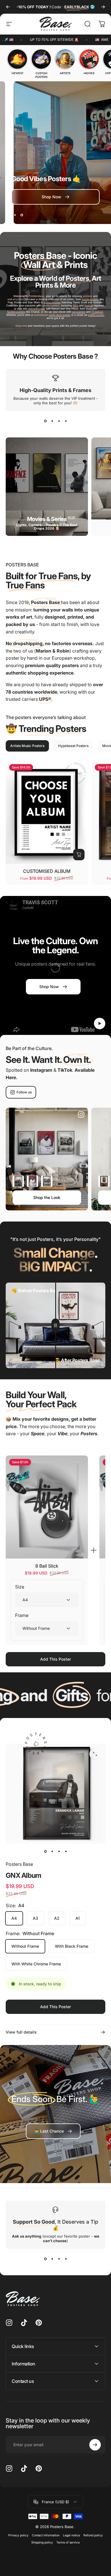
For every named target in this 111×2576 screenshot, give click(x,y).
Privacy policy (18, 2535)
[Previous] (8, 7)
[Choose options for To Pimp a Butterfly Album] (47, 1181)
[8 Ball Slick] (47, 1507)
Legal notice (71, 2535)
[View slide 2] (52, 421)
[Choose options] (79, 855)
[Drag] (55, 1325)
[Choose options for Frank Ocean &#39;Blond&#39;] (104, 1181)
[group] (17, 62)
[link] (53, 2131)
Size (20, 1587)
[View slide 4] (66, 421)
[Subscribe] (95, 2445)
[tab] (27, 746)
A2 (57, 1918)
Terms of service (68, 2542)
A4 (14, 1918)
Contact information (46, 2535)
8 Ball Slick (47, 1566)
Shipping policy (42, 2542)
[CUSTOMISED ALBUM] (47, 812)
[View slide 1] (45, 421)
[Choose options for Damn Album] (32, 1181)
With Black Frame (72, 1946)
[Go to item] (45, 1852)
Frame (22, 1615)
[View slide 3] (59, 421)
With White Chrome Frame (36, 1964)
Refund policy (93, 2535)
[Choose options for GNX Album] (18, 1181)
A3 (35, 1918)
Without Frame (25, 1946)
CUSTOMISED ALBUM (47, 871)
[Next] (103, 7)
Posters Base (19, 1864)
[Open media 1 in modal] (95, 1754)
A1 (78, 1918)
